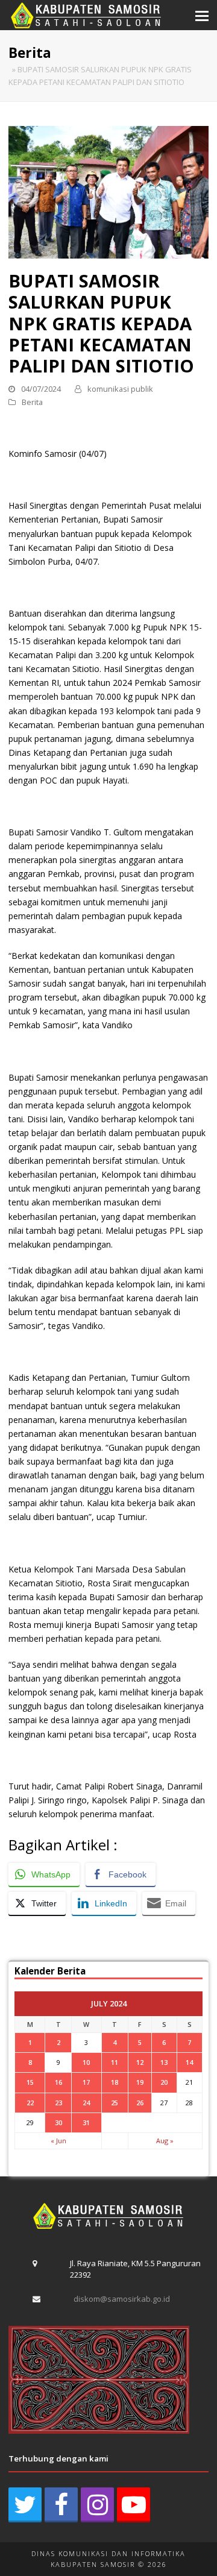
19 (140, 2082)
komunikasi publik (120, 389)
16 (58, 2082)
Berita (32, 402)
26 (140, 2103)
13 (164, 2062)
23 (58, 2103)
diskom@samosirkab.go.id (122, 2299)
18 (115, 2082)
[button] (202, 15)
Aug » (165, 2141)
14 (189, 2062)
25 (115, 2103)
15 (30, 2082)
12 (140, 2062)
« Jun (58, 2141)
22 (30, 2103)
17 (86, 2082)
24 (86, 2103)
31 (86, 2122)
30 (58, 2122)
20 (164, 2082)
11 (115, 2062)
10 (86, 2062)
